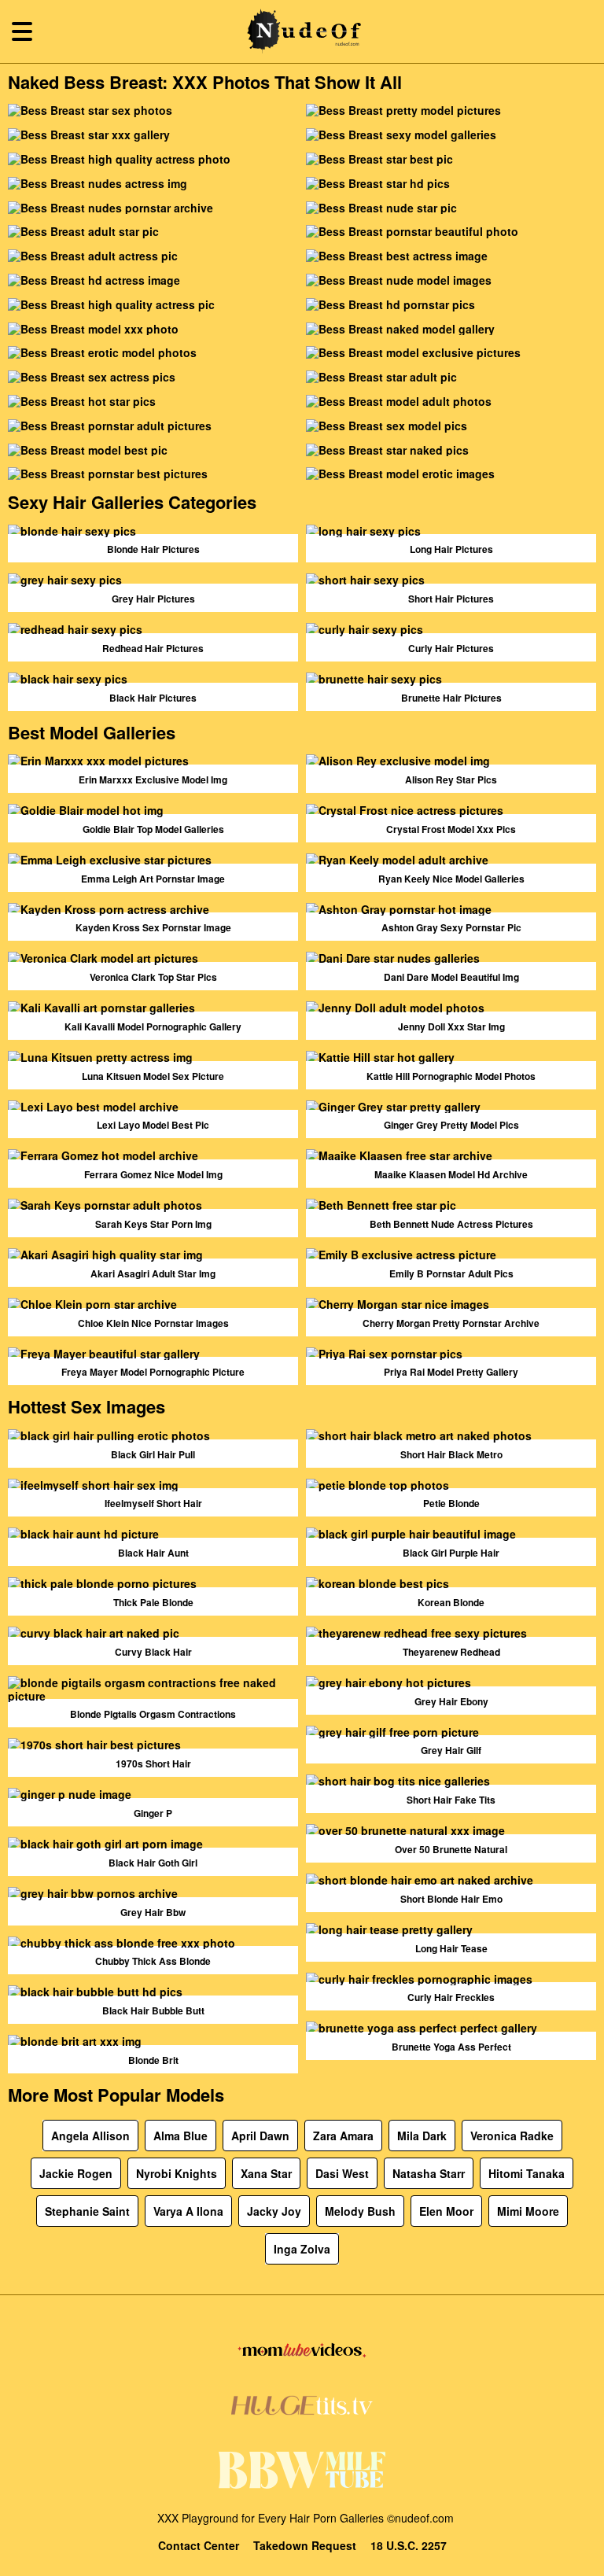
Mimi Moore (528, 2211)
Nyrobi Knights (177, 2173)
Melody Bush (360, 2211)
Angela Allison (90, 2136)
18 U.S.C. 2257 (409, 2546)
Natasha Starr (429, 2173)
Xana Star (266, 2173)
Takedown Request (305, 2546)
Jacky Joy (274, 2211)
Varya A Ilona (188, 2211)
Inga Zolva (302, 2249)
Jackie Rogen (76, 2173)
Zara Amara (343, 2136)
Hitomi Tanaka (527, 2173)
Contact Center (199, 2546)
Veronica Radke (512, 2136)
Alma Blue (180, 2136)
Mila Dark (422, 2136)
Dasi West (342, 2173)
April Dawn (260, 2136)
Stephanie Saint (87, 2211)
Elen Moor (446, 2211)
